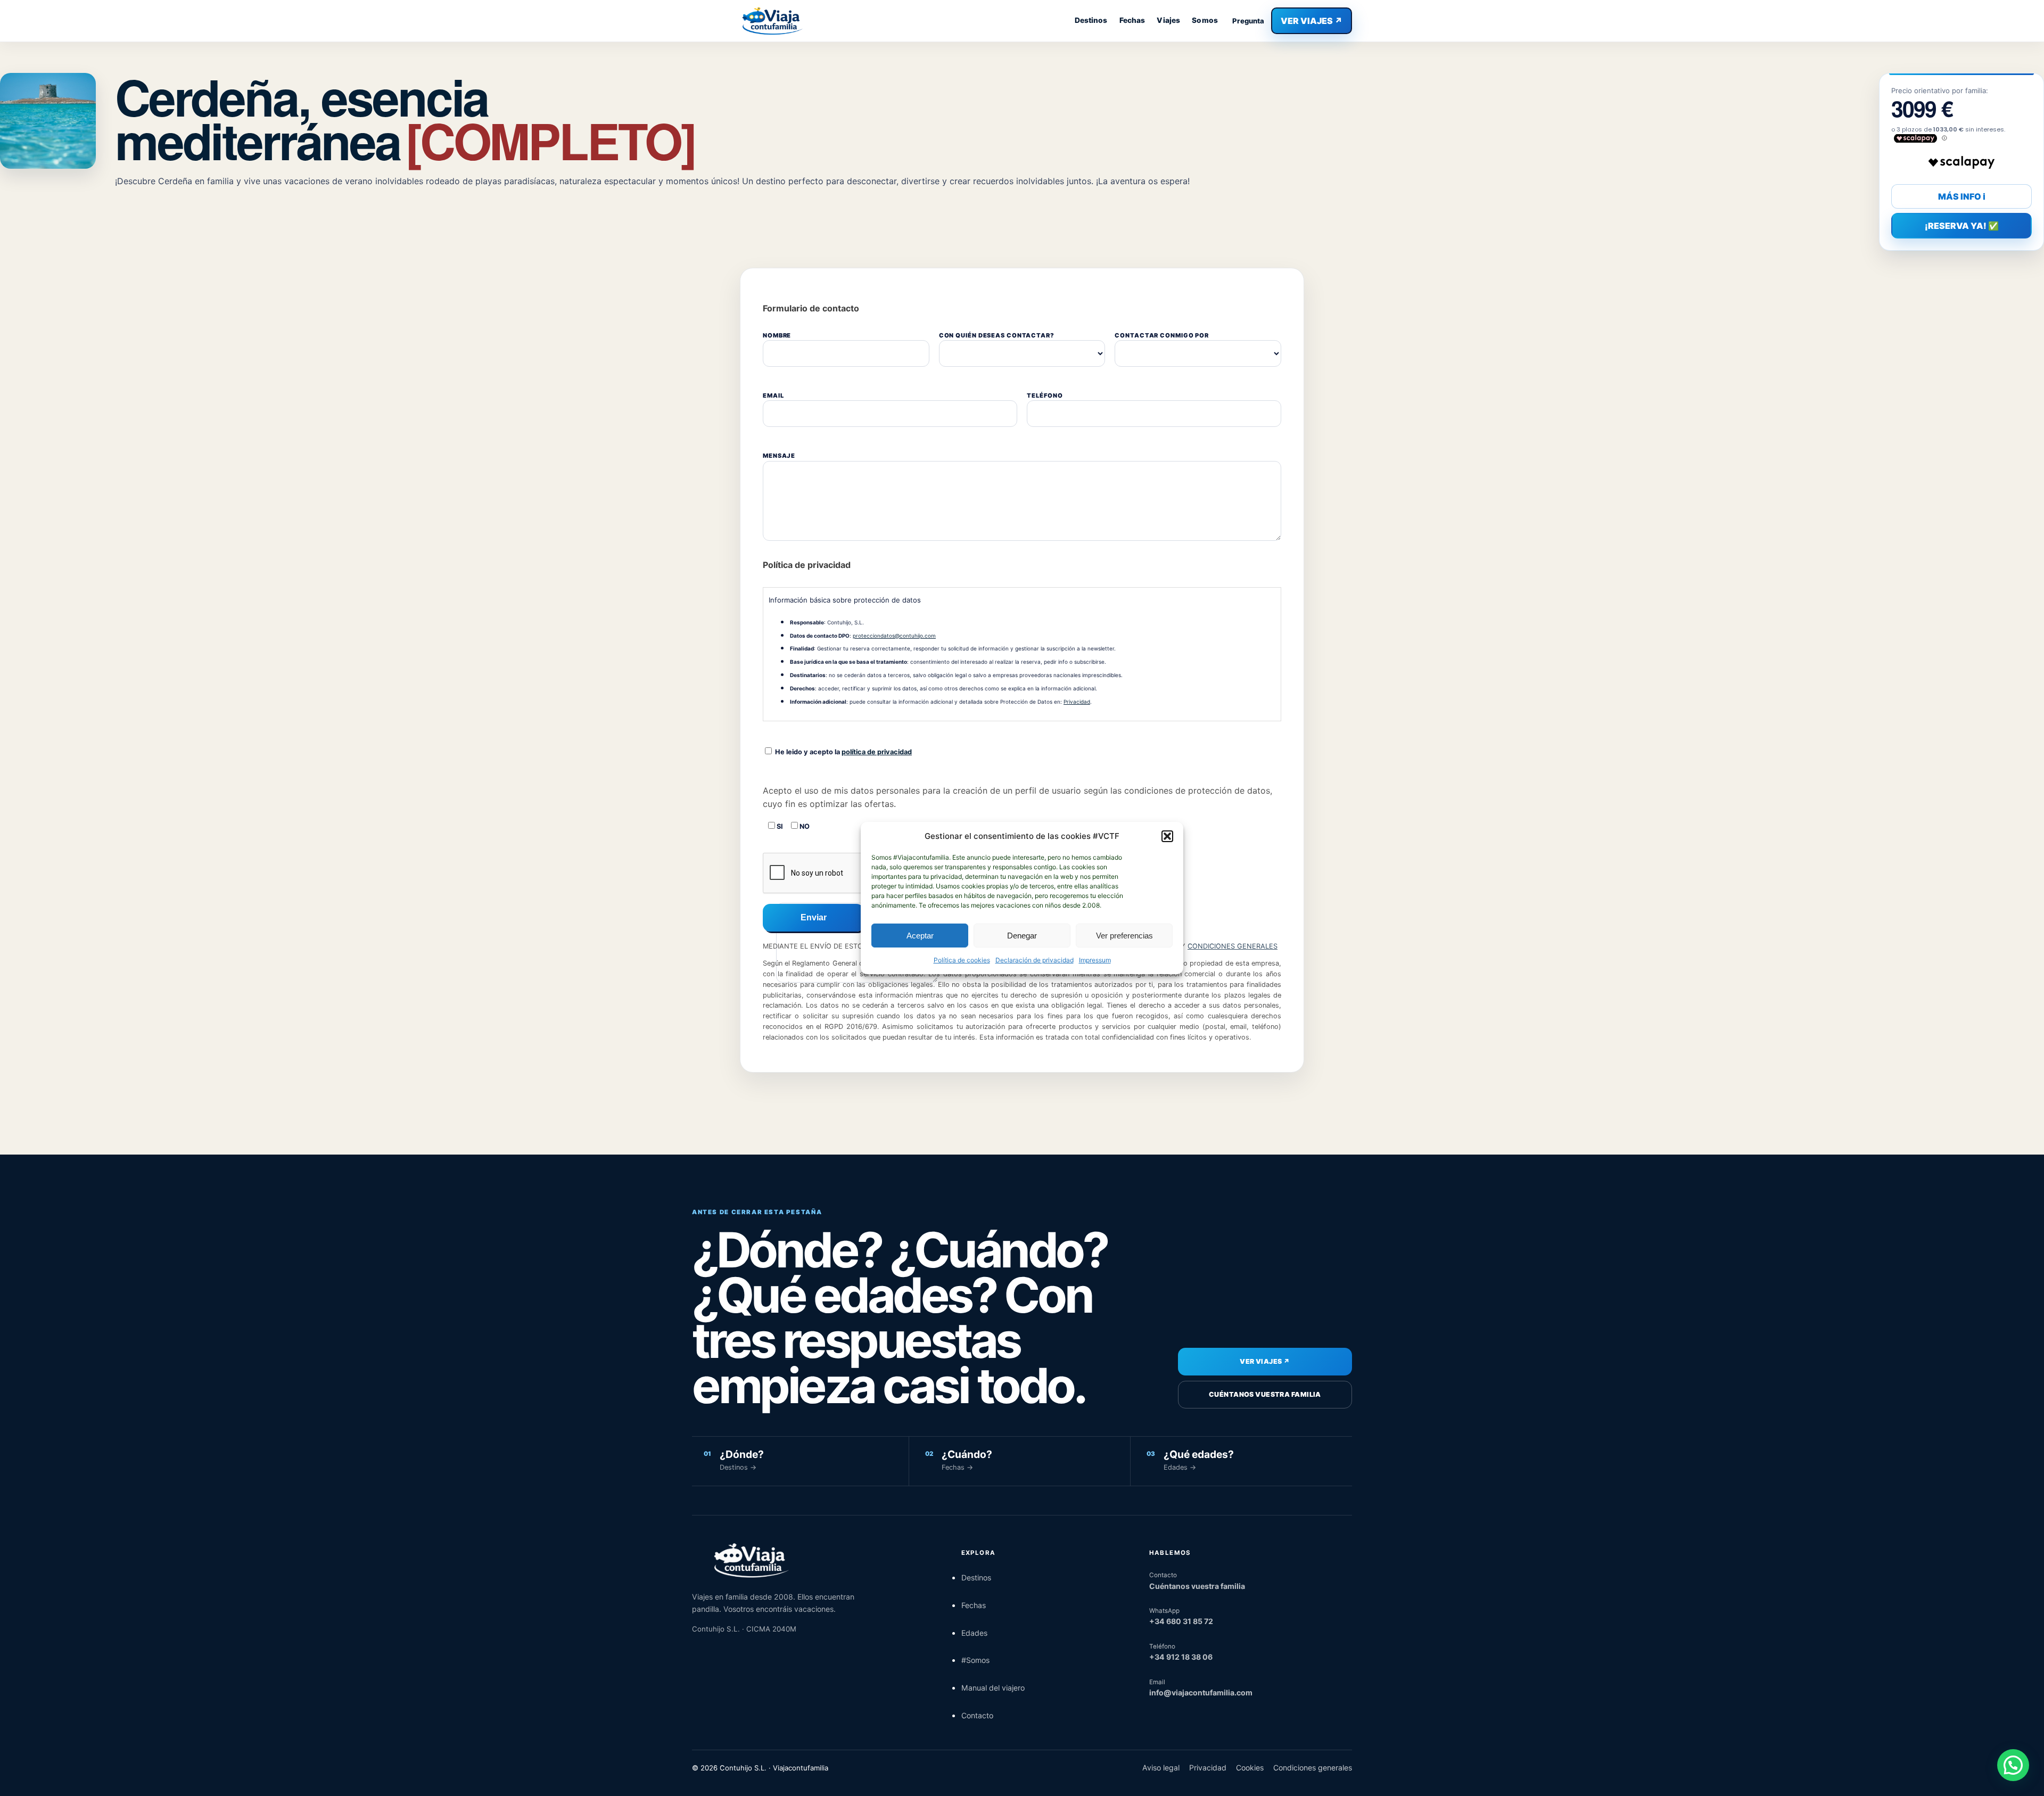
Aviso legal (1161, 1768)
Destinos (1091, 20)
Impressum (1095, 960)
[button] (1167, 836)
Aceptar (920, 936)
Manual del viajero (993, 1688)
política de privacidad (877, 752)
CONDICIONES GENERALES (1233, 946)
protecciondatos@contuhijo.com (894, 636)
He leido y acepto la (843, 752)
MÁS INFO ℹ (1962, 196)
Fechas (1132, 20)
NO (804, 826)
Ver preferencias (1124, 936)
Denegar (1022, 936)
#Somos (975, 1660)
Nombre (777, 335)
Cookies (1250, 1768)
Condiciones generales (1313, 1768)
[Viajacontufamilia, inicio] (772, 21)
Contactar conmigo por (1162, 335)
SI (779, 826)
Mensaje (779, 456)
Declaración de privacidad (1035, 960)
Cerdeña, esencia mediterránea (405, 118)
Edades (974, 1633)
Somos (1205, 20)
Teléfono (1045, 396)
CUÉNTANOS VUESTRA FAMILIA (1265, 1394)
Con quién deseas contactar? (997, 335)
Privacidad (1077, 702)
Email (773, 396)
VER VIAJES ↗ (1312, 21)
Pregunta (1248, 21)
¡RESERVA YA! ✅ (1962, 226)
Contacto (977, 1715)
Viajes (1168, 20)
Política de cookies (962, 960)
